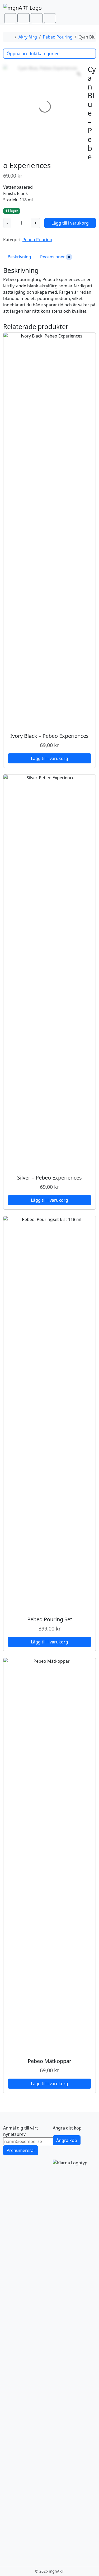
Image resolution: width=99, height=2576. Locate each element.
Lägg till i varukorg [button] (49, 758)
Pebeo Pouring (58, 37)
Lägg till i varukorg (70, 223)
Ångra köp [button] (67, 2140)
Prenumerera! (21, 2150)
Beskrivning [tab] (19, 257)
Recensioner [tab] (55, 257)
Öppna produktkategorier (33, 54)
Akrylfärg (28, 37)
